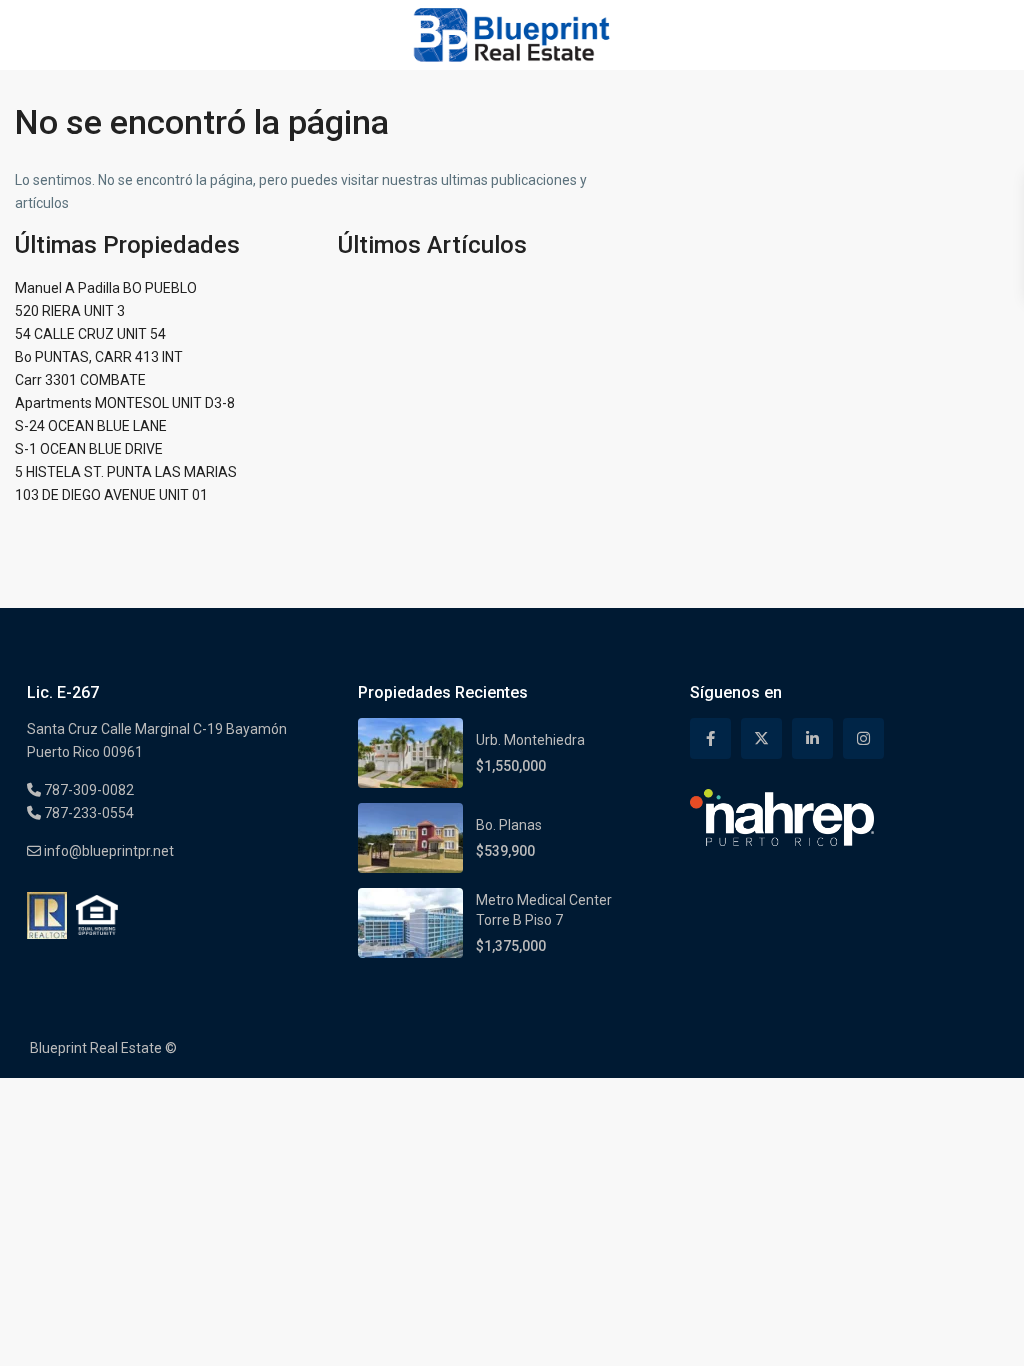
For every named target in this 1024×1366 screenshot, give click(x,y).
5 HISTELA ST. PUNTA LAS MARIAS (126, 472)
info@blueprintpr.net (107, 851)
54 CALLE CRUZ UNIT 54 (90, 334)
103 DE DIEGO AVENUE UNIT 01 (111, 495)
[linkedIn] (812, 738)
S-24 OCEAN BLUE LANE (91, 426)
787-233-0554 (87, 813)
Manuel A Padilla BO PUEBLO (106, 288)
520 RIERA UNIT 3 (70, 311)
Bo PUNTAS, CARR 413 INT (99, 357)
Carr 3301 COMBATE (80, 380)
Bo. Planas (509, 825)
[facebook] (710, 738)
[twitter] (761, 738)
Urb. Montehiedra (530, 740)
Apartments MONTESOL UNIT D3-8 (125, 403)
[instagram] (863, 738)
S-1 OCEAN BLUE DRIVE (89, 449)
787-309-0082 (87, 790)
